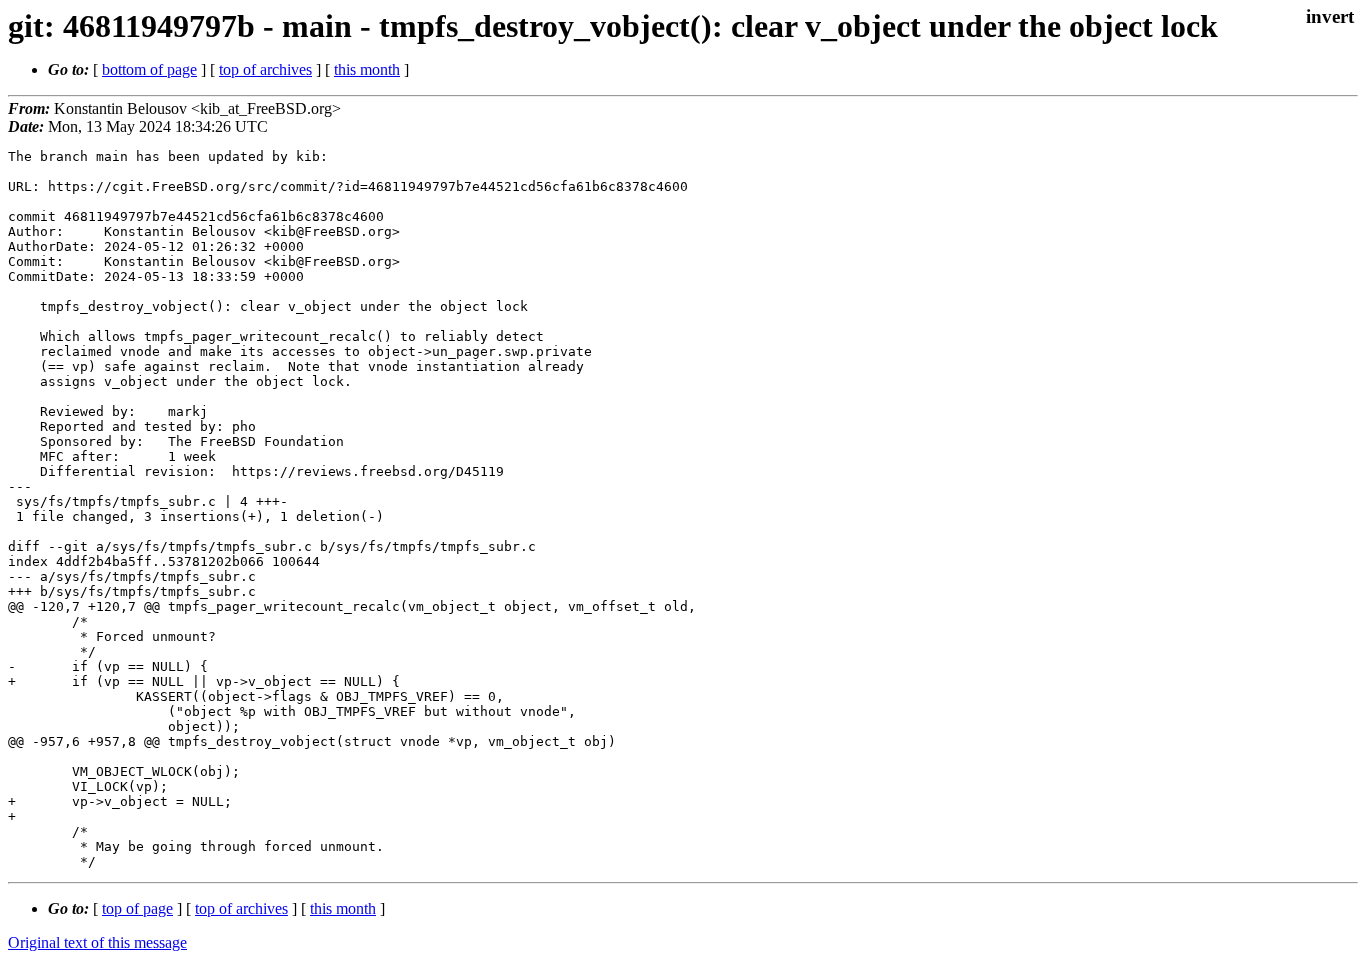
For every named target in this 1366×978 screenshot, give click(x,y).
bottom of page (149, 69)
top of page (137, 908)
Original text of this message (97, 942)
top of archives (265, 69)
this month (367, 69)
